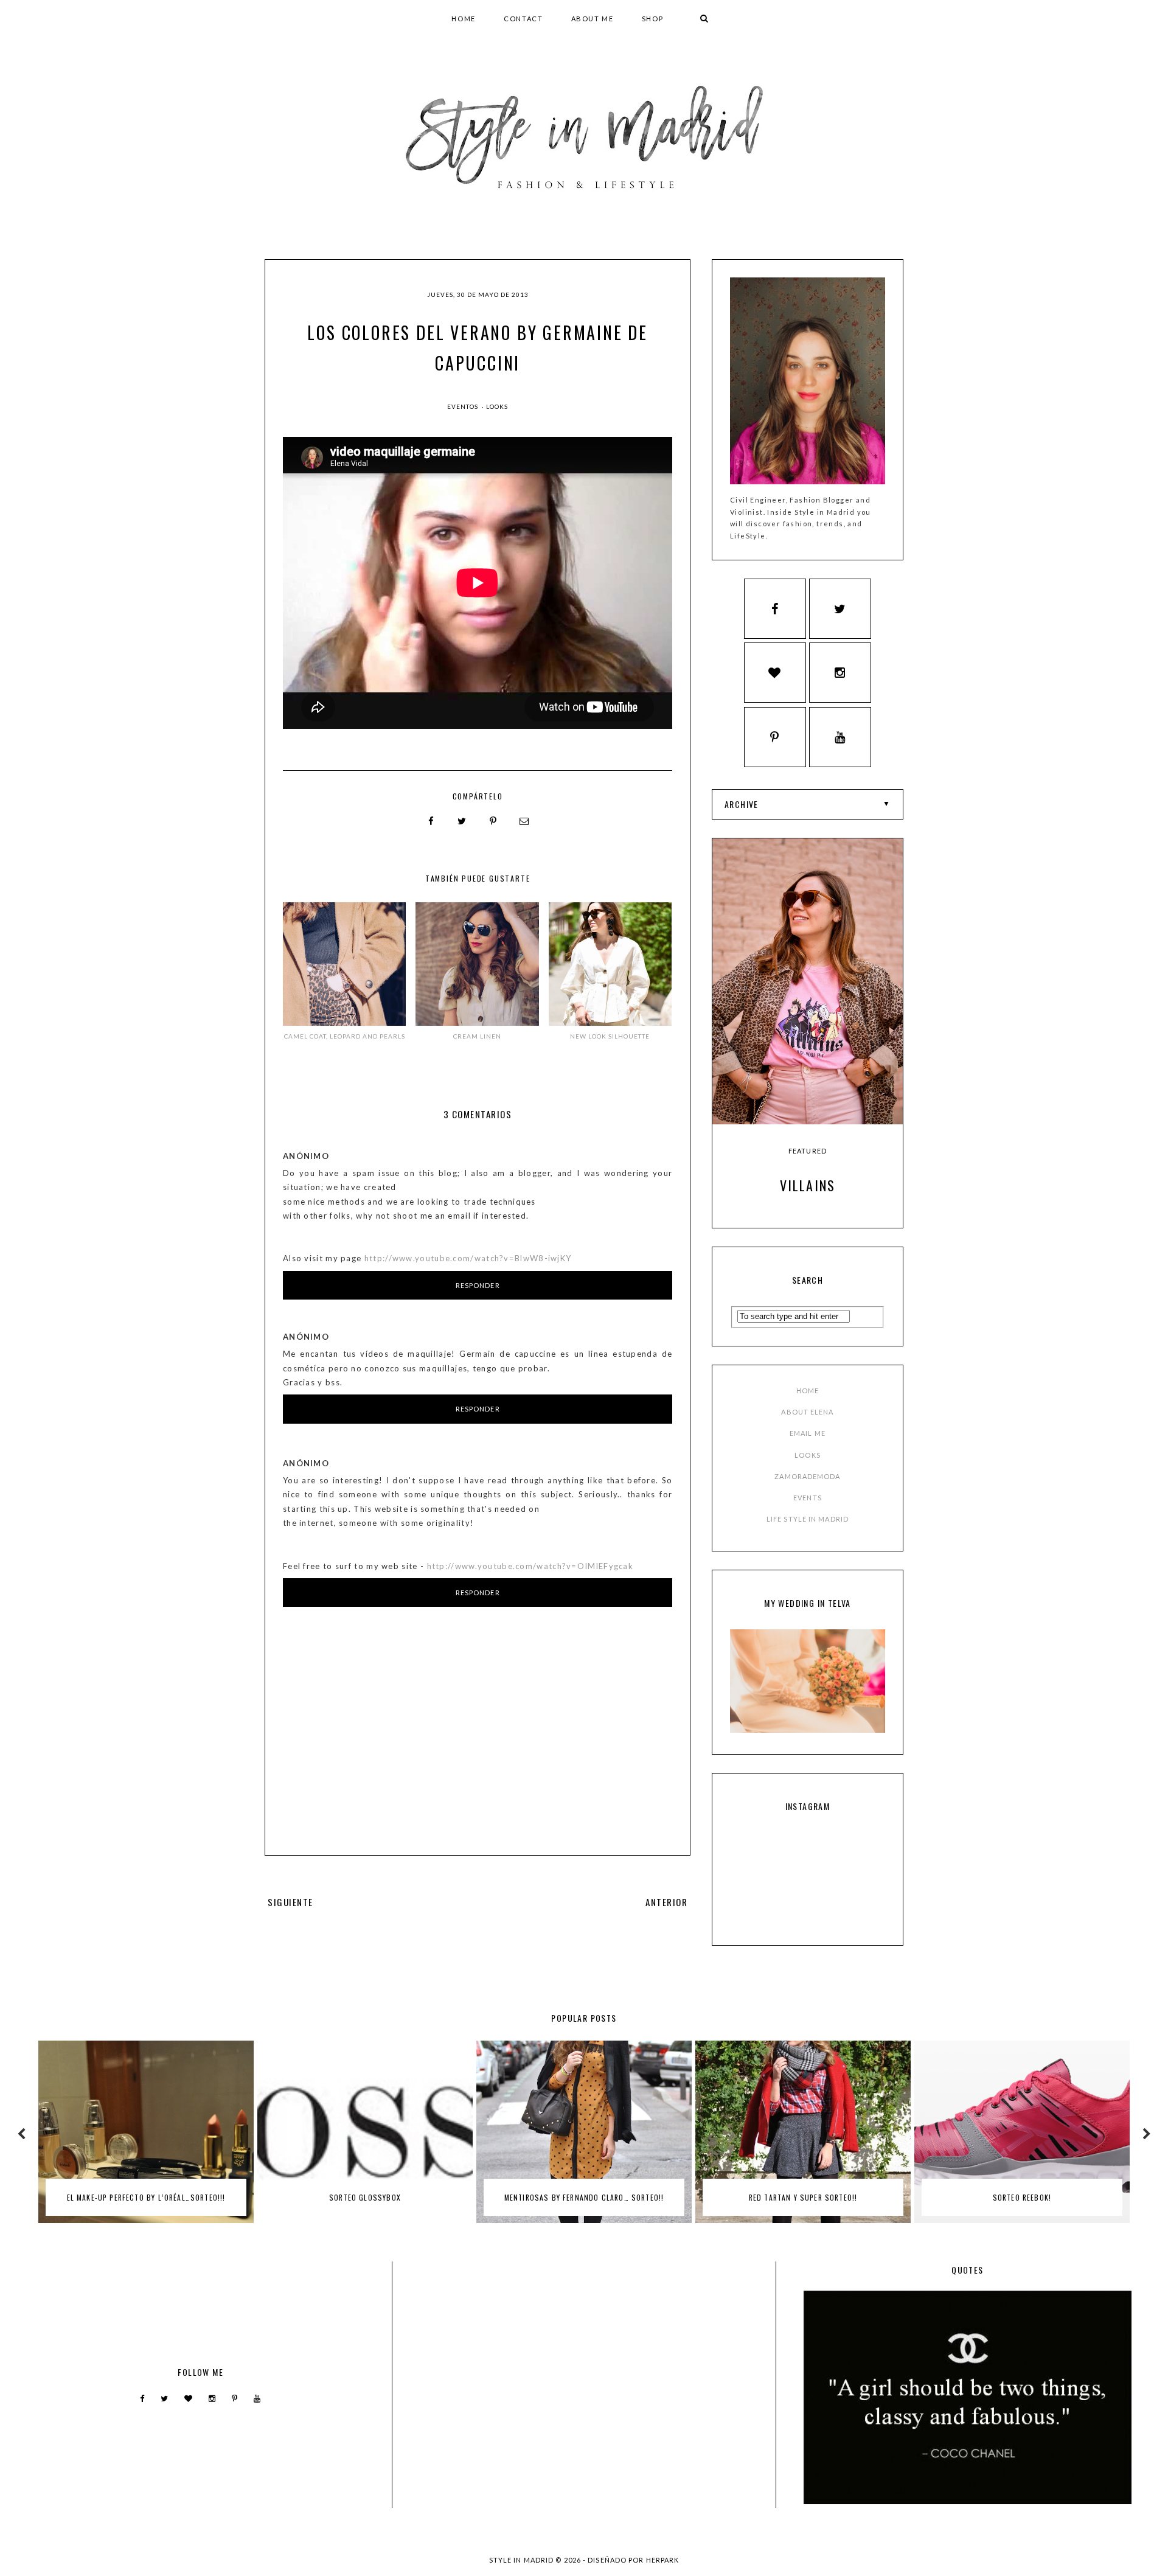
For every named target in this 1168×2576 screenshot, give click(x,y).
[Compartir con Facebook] (431, 821)
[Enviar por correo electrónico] (524, 821)
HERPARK (663, 2560)
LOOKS (808, 1455)
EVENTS (808, 1498)
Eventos (464, 406)
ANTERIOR (666, 1902)
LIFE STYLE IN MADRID (808, 1519)
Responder (478, 1285)
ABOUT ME (593, 19)
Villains (808, 1185)
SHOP (653, 19)
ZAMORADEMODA (807, 1476)
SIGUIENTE (290, 1902)
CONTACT (523, 19)
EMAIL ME (808, 1433)
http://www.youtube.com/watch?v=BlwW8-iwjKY (468, 1258)
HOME (464, 19)
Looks (497, 406)
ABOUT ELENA (807, 1412)
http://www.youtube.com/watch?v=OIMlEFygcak (530, 1566)
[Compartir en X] (462, 821)
